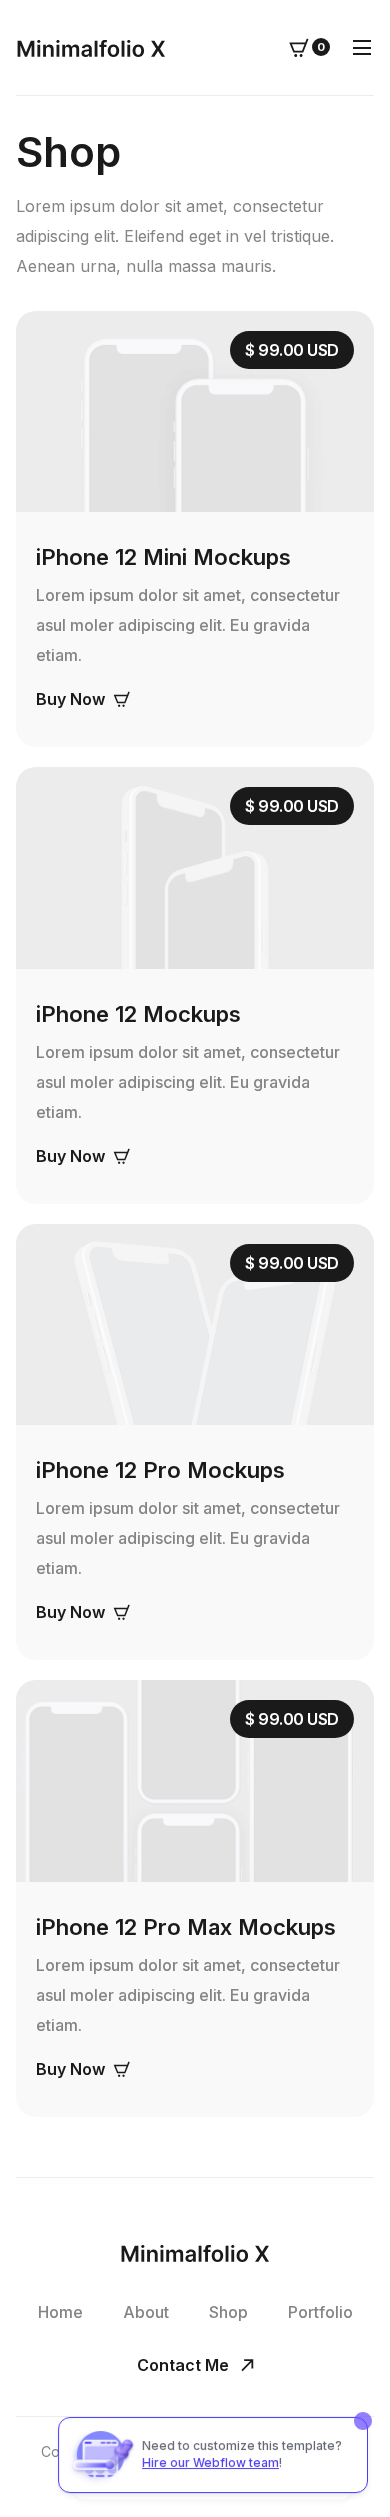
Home (60, 2312)
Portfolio (320, 2312)
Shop (228, 2312)
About (146, 2312)
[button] (309, 47)
